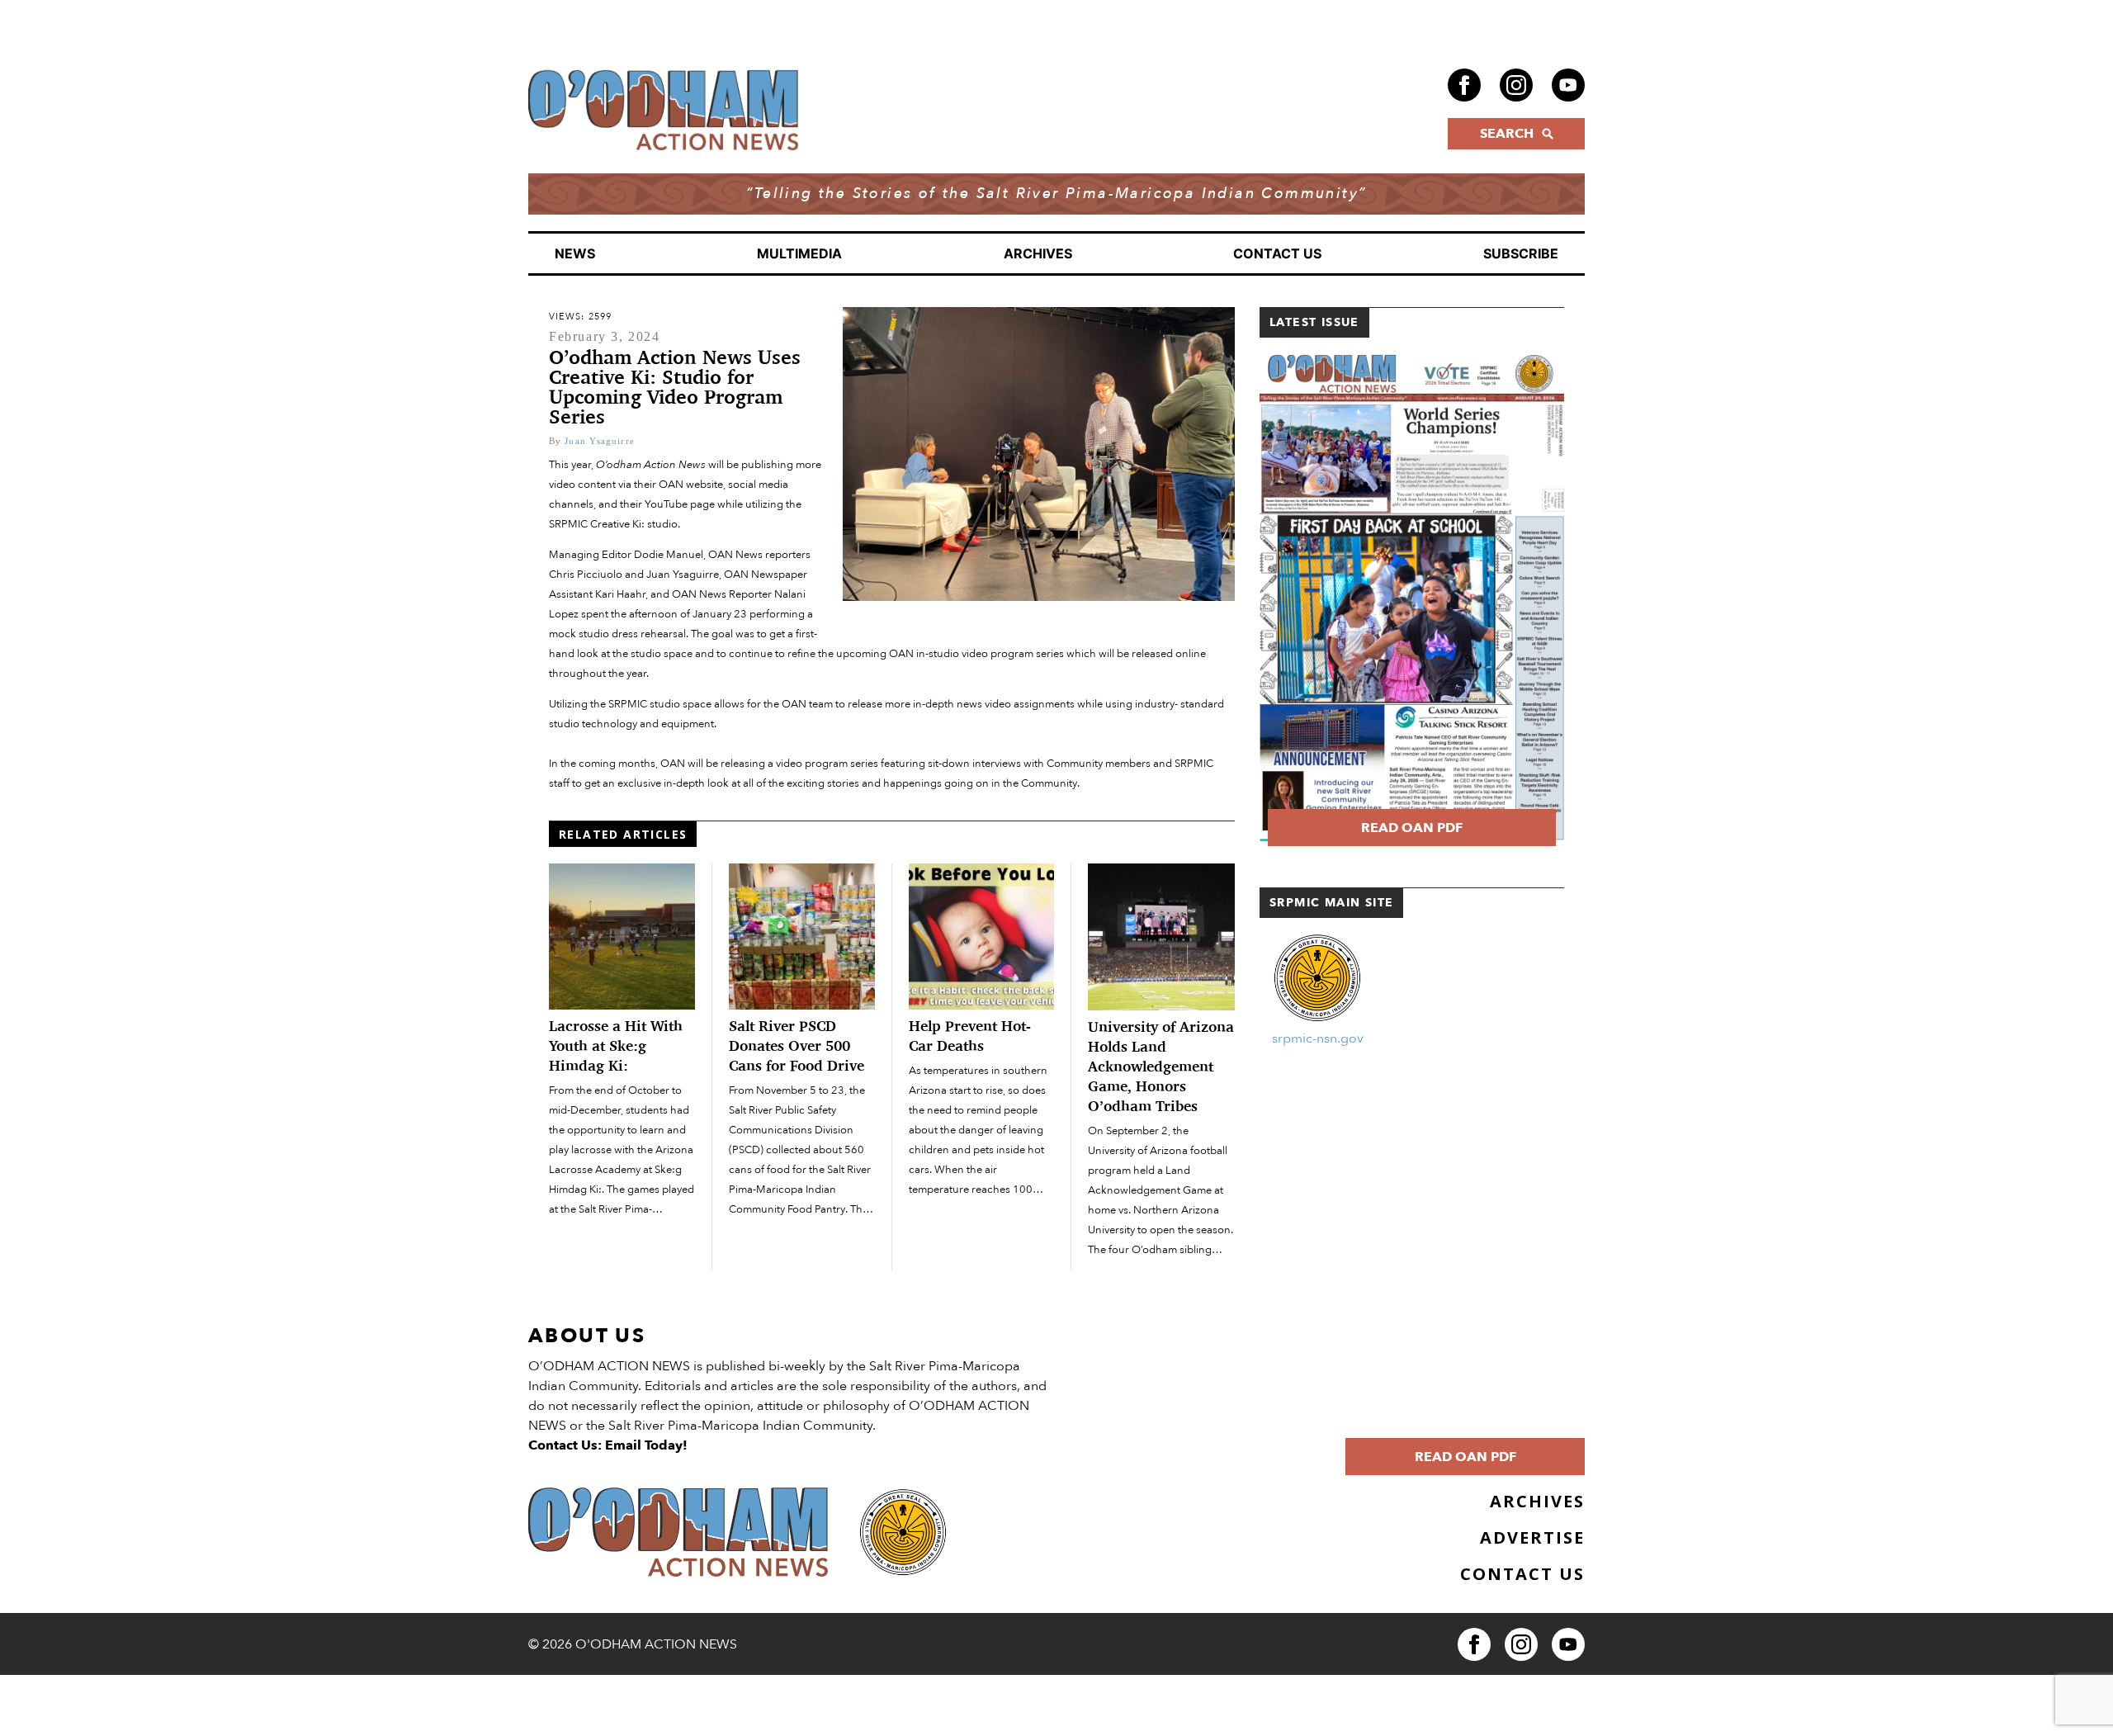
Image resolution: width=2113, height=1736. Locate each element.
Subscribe (1521, 253)
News (575, 253)
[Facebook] (1464, 85)
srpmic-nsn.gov (1318, 1038)
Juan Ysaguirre (599, 441)
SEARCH (1507, 134)
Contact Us (1277, 253)
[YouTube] (1568, 85)
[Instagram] (1516, 85)
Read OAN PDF (1412, 828)
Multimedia (799, 253)
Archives (1038, 253)
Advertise (1532, 1537)
